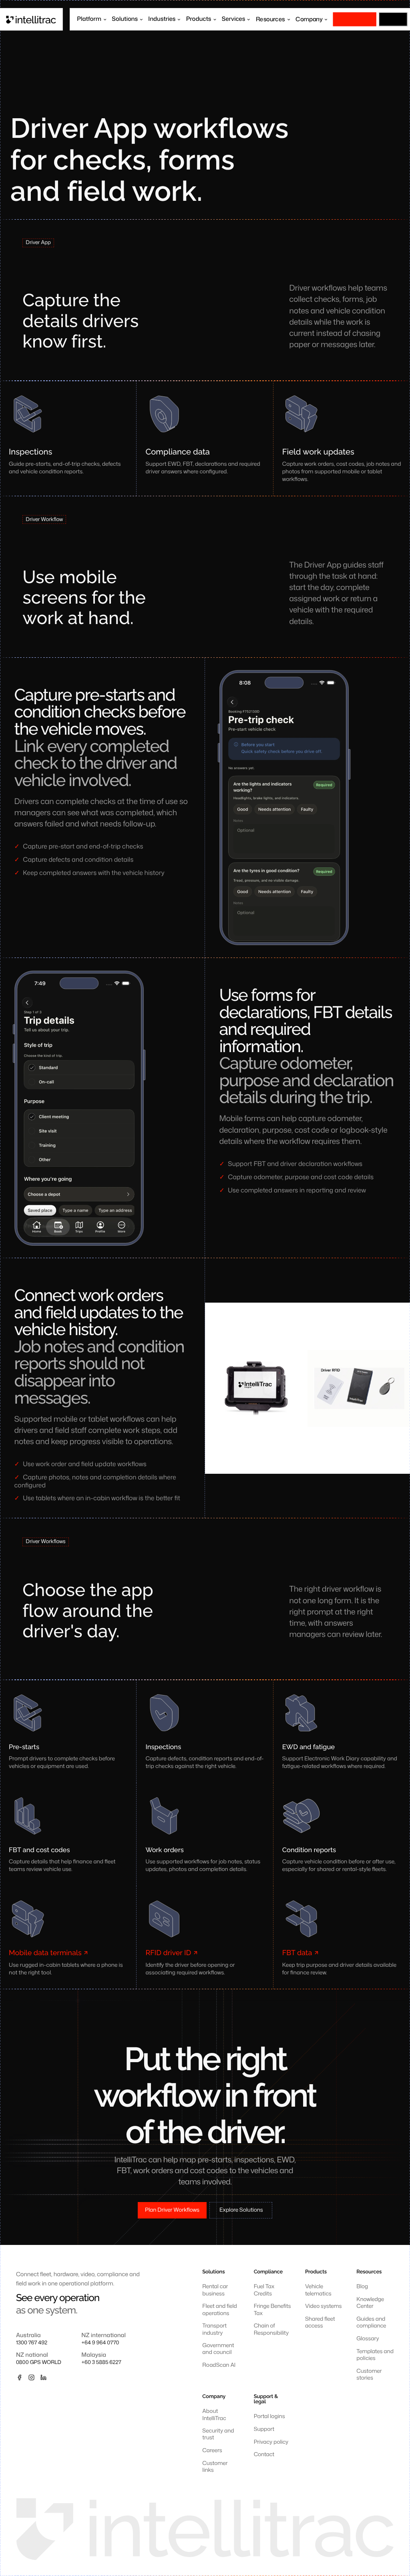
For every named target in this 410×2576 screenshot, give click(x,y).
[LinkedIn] (43, 2377)
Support (264, 2429)
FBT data (297, 1953)
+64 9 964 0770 (100, 2343)
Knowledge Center (370, 2303)
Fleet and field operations (219, 2309)
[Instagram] (31, 2377)
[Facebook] (19, 2377)
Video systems (323, 2306)
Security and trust (218, 2434)
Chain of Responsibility (271, 2329)
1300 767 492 (32, 2343)
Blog (362, 2286)
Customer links (215, 2467)
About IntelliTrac (214, 2414)
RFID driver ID (168, 1953)
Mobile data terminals (45, 1953)
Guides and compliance (371, 2322)
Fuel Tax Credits (264, 2290)
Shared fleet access (320, 2322)
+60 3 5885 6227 (101, 2363)
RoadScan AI (219, 2365)
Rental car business (215, 2290)
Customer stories (369, 2374)
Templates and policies (375, 2355)
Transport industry (214, 2329)
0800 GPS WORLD (39, 2363)
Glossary (368, 2339)
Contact (264, 2454)
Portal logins (269, 2416)
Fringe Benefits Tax (272, 2309)
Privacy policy (271, 2442)
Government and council (218, 2349)
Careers (212, 2450)
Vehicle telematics (318, 2290)
